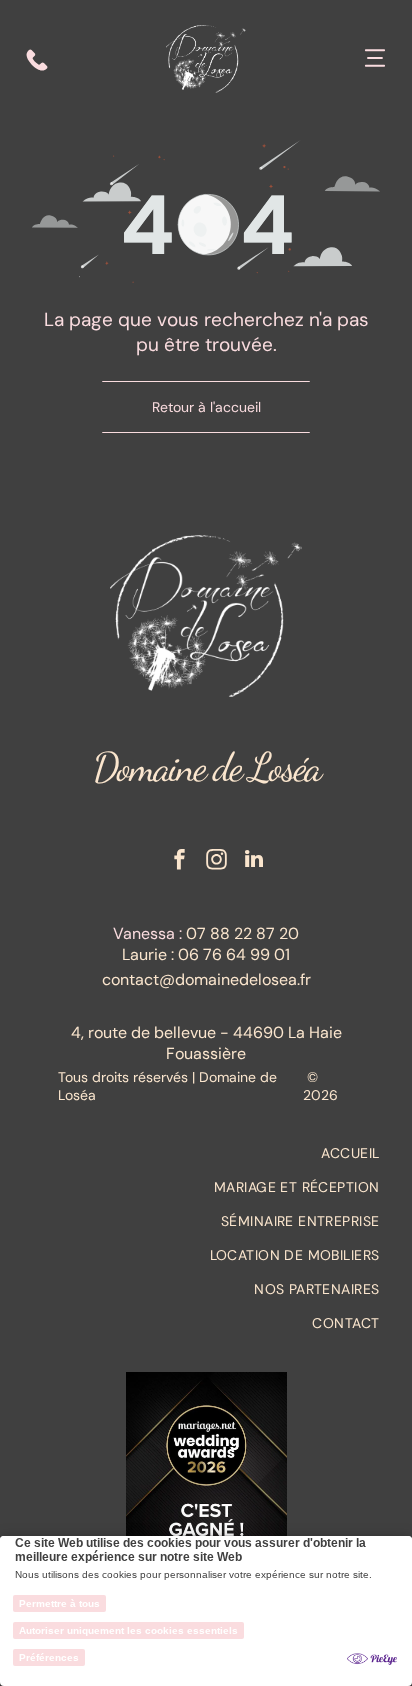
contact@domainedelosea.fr (206, 979)
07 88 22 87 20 (242, 933)
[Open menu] (375, 60)
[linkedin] (254, 861)
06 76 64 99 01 (234, 954)
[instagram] (217, 861)
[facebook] (180, 861)
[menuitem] (206, 1153)
